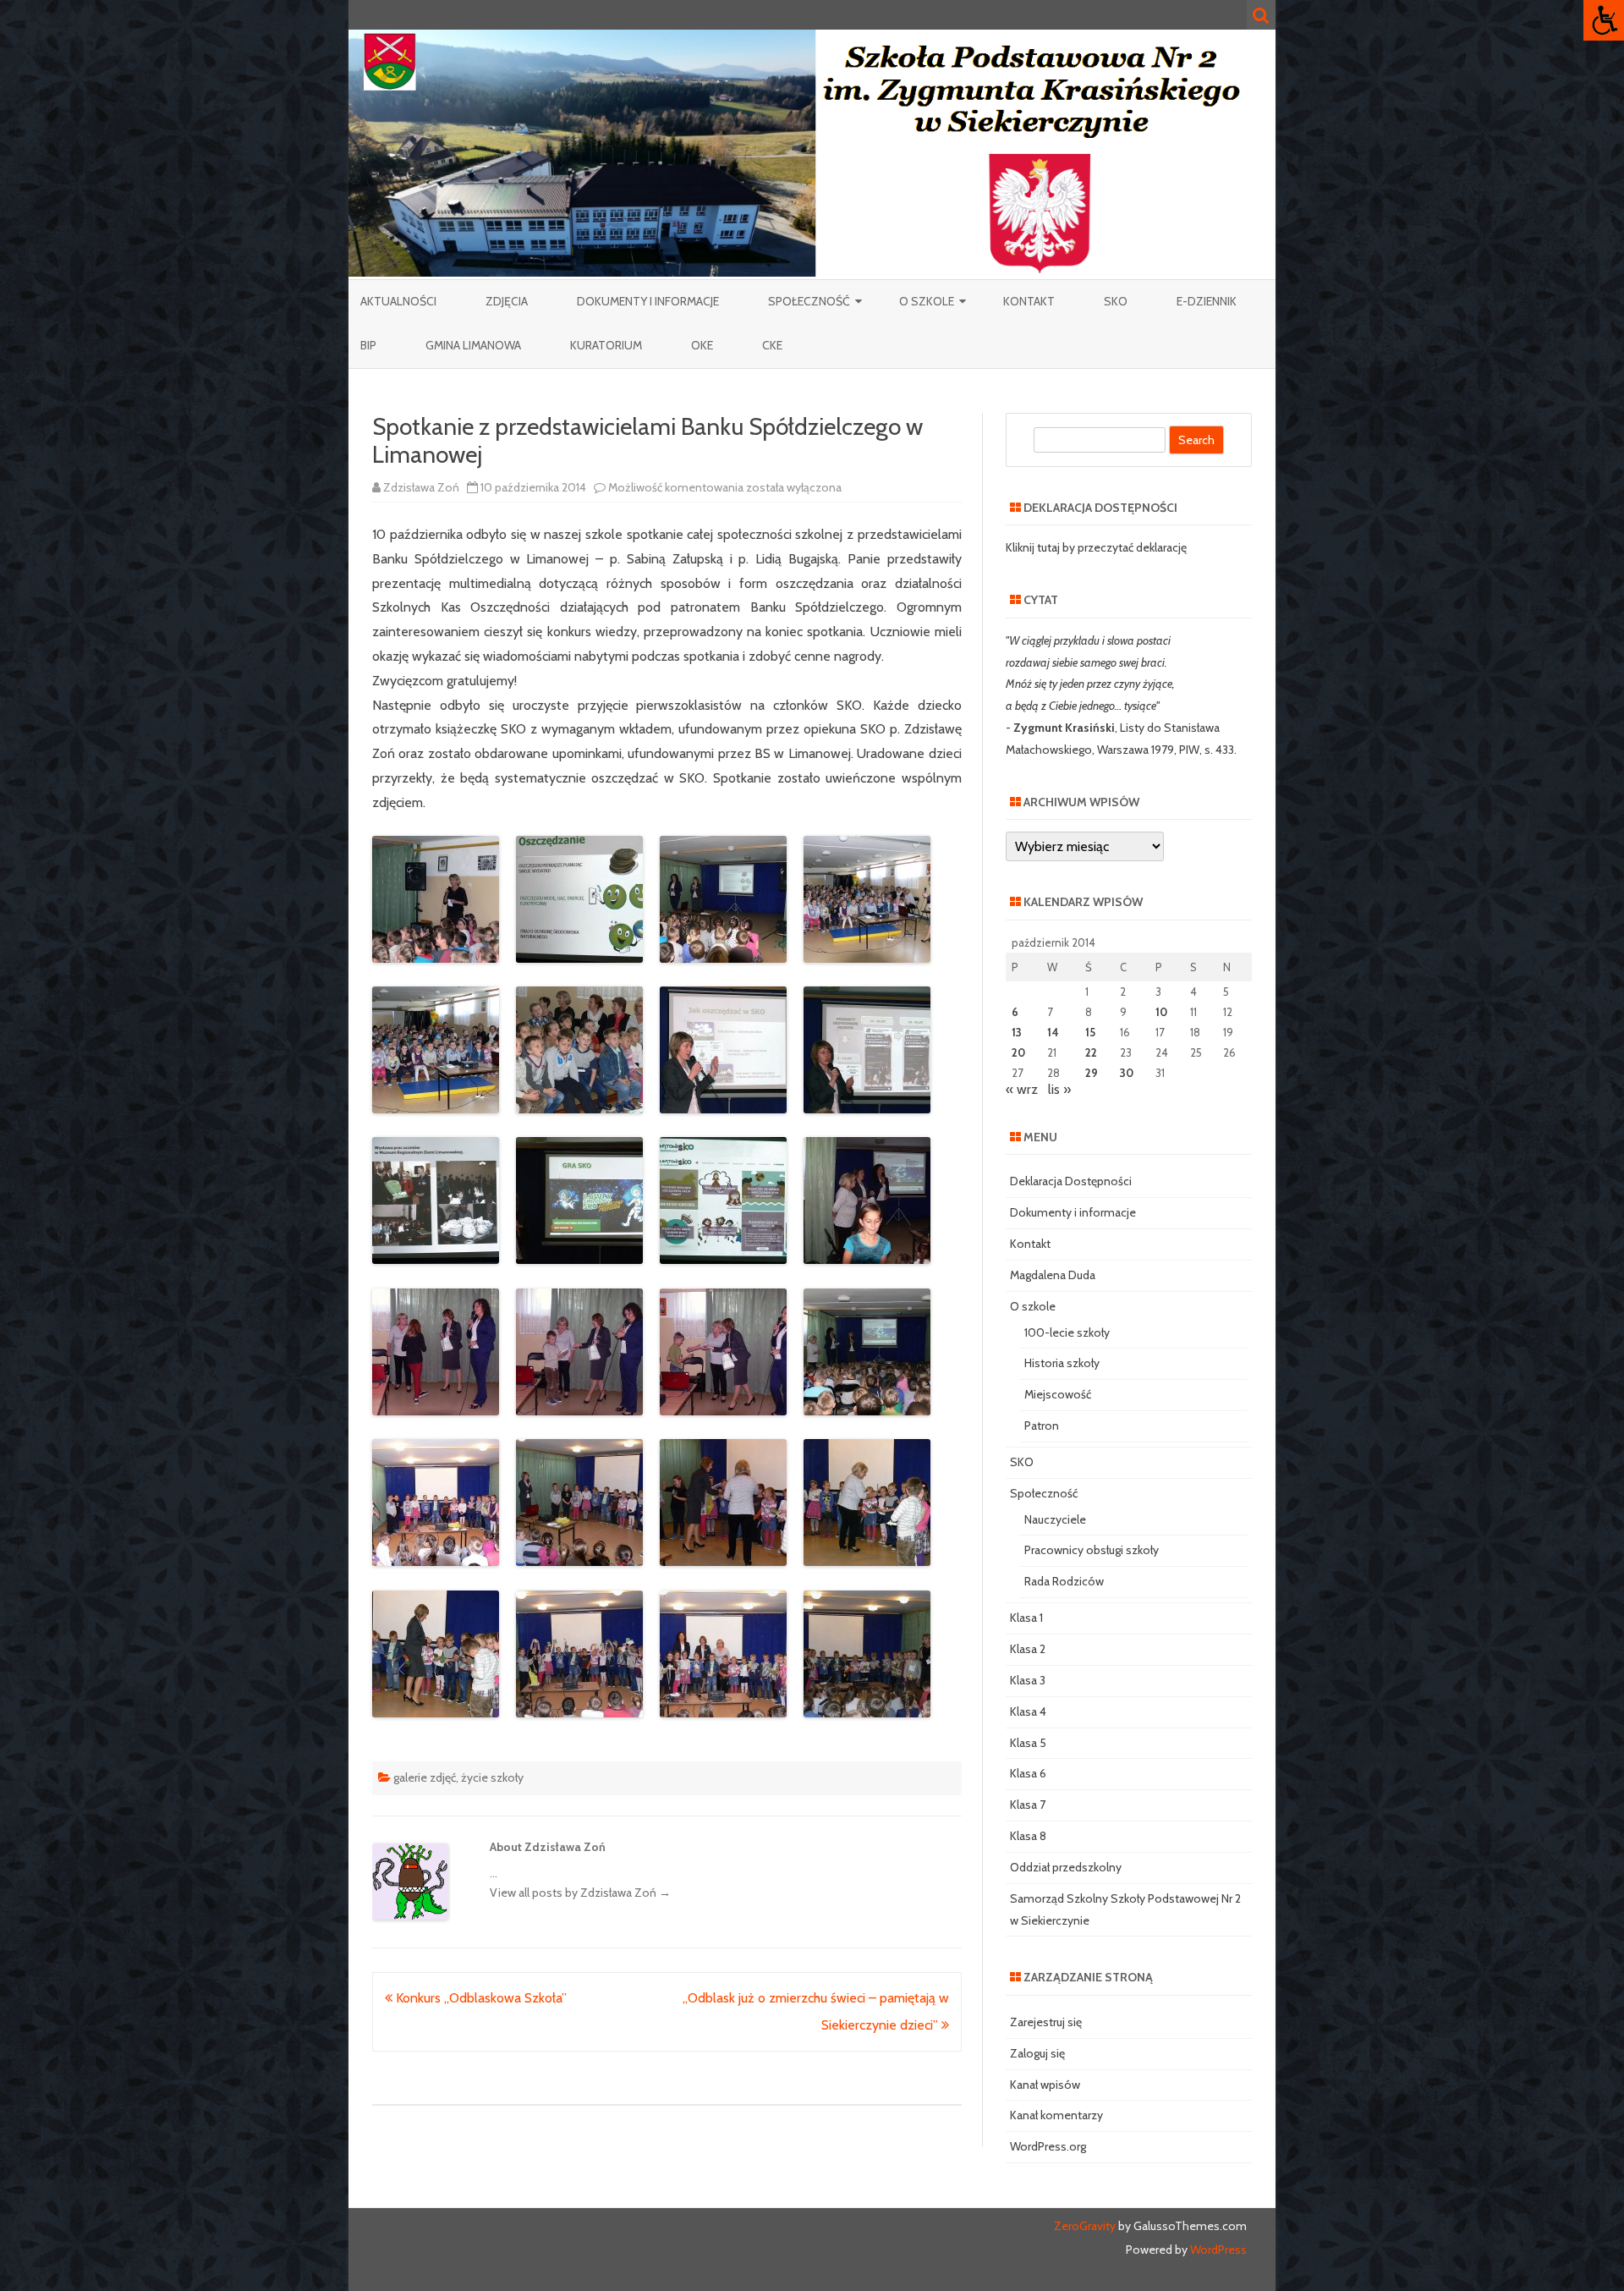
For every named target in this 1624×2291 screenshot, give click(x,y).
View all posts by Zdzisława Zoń (580, 1893)
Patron (1042, 1426)
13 (1017, 1032)
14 (1053, 1032)
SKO (1116, 301)
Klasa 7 (1028, 1805)
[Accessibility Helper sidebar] (1604, 20)
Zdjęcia (507, 301)
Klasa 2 (1028, 1649)
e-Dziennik (1207, 301)
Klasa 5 (1028, 1743)
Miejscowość (1058, 1394)
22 (1091, 1052)
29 (1092, 1073)
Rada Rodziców (1064, 1581)
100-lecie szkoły (1067, 1332)
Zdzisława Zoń (421, 487)
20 (1018, 1052)
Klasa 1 (1026, 1618)
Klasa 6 (1028, 1773)
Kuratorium (606, 345)
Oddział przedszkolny (1066, 1867)
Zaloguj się (1037, 2053)
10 (1161, 1012)
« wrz (1022, 1089)
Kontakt (1029, 301)
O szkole (927, 301)
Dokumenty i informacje (648, 301)
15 (1090, 1032)
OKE (702, 345)
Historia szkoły (1062, 1363)
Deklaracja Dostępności (1071, 1181)
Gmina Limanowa (473, 345)
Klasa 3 (1028, 1680)
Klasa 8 (1028, 1836)
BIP (368, 345)
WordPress (1217, 2250)
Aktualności (398, 301)
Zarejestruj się (1046, 2022)
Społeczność (809, 301)
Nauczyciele (1055, 1519)
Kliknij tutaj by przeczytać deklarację (1096, 547)
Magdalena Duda (1053, 1275)
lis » (1059, 1089)
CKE (772, 345)
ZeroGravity (1085, 2226)
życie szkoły (492, 1777)
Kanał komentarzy (1056, 2115)
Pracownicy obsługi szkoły (1092, 1550)
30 (1127, 1073)
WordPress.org (1048, 2146)
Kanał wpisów (1045, 2085)
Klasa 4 (1028, 1711)
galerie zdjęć (425, 1777)
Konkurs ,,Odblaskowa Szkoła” (480, 1998)
